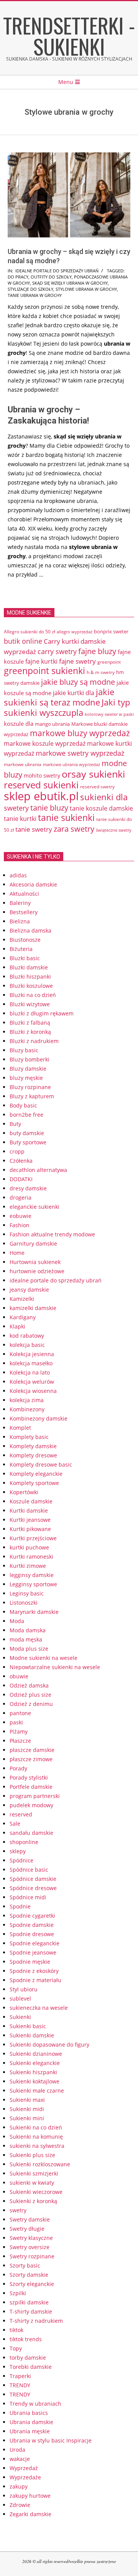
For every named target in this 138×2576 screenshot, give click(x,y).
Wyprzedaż (24, 2468)
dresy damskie (28, 1188)
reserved (21, 1814)
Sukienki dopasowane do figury (49, 2044)
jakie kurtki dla (74, 693)
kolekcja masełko (31, 1363)
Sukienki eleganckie (35, 2063)
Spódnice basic (29, 1870)
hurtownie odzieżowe (37, 1271)
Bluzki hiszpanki (30, 977)
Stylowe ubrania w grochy (86, 289)
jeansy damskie (29, 1290)
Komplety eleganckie (36, 1474)
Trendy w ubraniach (35, 2404)
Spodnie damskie (32, 1925)
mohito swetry (42, 775)
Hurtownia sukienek (35, 1262)
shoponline (24, 1842)
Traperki (20, 2376)
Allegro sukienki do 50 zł (30, 631)
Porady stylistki (29, 1777)
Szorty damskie (29, 2275)
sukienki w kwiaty (32, 2183)
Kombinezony (27, 1409)
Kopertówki (24, 1492)
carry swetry (57, 651)
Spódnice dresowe (33, 1888)
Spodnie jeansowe (33, 1952)
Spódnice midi (28, 1897)
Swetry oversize (30, 2247)
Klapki (17, 1326)
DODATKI (21, 1179)
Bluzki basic (25, 958)
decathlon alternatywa (38, 1170)
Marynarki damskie (34, 1612)
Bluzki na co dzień (33, 995)
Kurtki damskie (29, 1510)
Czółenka (21, 1161)
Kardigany (23, 1317)
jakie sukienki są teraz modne (59, 697)
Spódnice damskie (33, 1879)
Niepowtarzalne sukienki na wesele (55, 1667)
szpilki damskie (29, 2302)
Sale (15, 1824)
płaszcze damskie (32, 1750)
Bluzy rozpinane (30, 1087)
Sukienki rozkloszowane (40, 2164)
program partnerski (35, 1796)
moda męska (26, 1639)
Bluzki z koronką (30, 1032)
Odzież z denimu (31, 1704)
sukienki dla (104, 797)
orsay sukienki (93, 774)
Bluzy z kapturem (32, 1096)
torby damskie (28, 2358)
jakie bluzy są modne (78, 682)
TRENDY (20, 2385)
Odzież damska (29, 1685)
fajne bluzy (97, 651)
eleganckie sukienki (34, 1207)
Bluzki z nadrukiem (34, 1041)
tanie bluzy (49, 808)
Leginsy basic (27, 1593)
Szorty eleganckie (32, 2284)
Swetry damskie (30, 2219)
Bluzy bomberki (30, 1059)
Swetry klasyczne (31, 2238)
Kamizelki (22, 1299)
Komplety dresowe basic (41, 1464)
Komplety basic (29, 1437)
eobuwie (21, 1216)
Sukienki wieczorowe (36, 2192)
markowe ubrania (23, 764)
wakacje (20, 2459)
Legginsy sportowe (33, 1584)
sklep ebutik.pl (41, 796)
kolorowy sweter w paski (109, 714)
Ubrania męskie (30, 2431)
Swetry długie (27, 2229)
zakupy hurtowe (30, 2496)
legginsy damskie (32, 1575)
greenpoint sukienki (44, 671)
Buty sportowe (28, 1142)
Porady (18, 1768)
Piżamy (19, 1731)
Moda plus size (29, 1649)
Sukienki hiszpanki (33, 2072)
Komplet (20, 1428)
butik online (23, 641)
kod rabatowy (27, 1336)
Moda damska (28, 1630)
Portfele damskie (31, 1787)
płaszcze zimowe (31, 1759)
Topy (16, 2348)
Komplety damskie (33, 1446)
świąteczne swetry (114, 830)
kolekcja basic (27, 1345)
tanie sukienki (66, 818)
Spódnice (21, 1860)
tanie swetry (34, 829)
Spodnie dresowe (32, 1934)
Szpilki (18, 2293)
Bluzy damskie (28, 1069)
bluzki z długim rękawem (42, 1013)
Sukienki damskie (32, 2035)
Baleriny (20, 903)
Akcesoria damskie (33, 884)
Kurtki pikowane (30, 1529)
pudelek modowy (31, 1805)
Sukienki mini (27, 2118)
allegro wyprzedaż (75, 632)
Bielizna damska (30, 930)
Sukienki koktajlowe (34, 2081)
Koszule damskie (31, 1501)
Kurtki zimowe (28, 1566)
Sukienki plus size (32, 2155)
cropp (17, 1151)
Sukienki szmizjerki (34, 2173)
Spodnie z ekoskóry (34, 1971)
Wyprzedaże (25, 2477)
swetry (18, 2210)
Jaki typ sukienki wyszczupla (67, 707)
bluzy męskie (26, 1078)
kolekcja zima (27, 1400)
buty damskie (27, 1133)
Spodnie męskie (30, 1962)
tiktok (16, 2330)
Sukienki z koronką (33, 2201)
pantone (20, 1713)
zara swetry (74, 829)
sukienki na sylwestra (37, 2146)
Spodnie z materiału (35, 1980)
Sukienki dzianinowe (36, 2054)
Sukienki (20, 2017)
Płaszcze (20, 1741)
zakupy (19, 2486)
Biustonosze (25, 940)
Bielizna (20, 921)
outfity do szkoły (51, 277)
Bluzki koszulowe (31, 986)
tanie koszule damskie (101, 808)
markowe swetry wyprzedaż (80, 753)
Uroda (17, 2450)
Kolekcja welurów (32, 1382)
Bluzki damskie (29, 967)
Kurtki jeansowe (30, 1520)
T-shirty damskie (31, 2311)
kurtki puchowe (29, 1547)
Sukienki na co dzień (36, 2127)
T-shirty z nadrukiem (36, 2321)
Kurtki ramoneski (31, 1557)
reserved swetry (97, 787)
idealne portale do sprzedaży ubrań (57, 271)
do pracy (18, 277)
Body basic (23, 1105)
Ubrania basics (29, 2413)
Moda (17, 1621)
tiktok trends (26, 2339)
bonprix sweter (111, 631)
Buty (15, 1124)
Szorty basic (25, 2265)
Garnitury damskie (33, 1244)
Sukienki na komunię (36, 2137)
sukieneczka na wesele (39, 2008)
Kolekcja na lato (30, 1372)
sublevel (20, 1998)
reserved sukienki (41, 785)
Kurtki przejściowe (33, 1538)
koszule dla (19, 724)
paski (16, 1722)
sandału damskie (31, 1833)
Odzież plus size (30, 1695)
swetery (16, 808)
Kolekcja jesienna (32, 1354)
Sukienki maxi (27, 2100)
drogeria (21, 1197)
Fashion (20, 1225)
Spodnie (20, 1906)
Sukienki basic (28, 2026)
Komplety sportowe (34, 1483)
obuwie (19, 1676)
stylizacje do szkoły (30, 289)
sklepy (18, 1851)
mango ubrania (52, 724)
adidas (18, 875)
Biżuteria (21, 949)
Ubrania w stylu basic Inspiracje (51, 2440)
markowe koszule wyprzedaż (45, 743)
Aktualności (24, 894)
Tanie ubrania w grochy (35, 295)
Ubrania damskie (31, 2422)
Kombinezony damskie (39, 1418)
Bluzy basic (24, 1050)
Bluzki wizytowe (30, 1004)
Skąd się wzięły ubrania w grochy (70, 283)
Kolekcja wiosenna (33, 1391)
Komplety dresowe (33, 1455)
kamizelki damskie (33, 1308)
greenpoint (109, 662)
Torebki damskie (31, 2367)
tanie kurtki (20, 819)
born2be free (26, 1115)
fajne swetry (77, 661)
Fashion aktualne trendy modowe (52, 1234)
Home (17, 1253)
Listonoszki (24, 1603)
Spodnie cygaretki (32, 1916)
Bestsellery (24, 912)
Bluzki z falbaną (30, 1023)
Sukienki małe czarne (37, 2091)
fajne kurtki (41, 661)
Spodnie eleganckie (34, 1943)
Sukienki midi (27, 2109)
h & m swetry (101, 672)
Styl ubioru (24, 1989)
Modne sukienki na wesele (44, 1658)
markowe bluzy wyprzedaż (80, 733)
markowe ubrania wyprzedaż (71, 764)
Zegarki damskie (30, 2514)
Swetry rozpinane (32, 2256)
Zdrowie (20, 2505)
